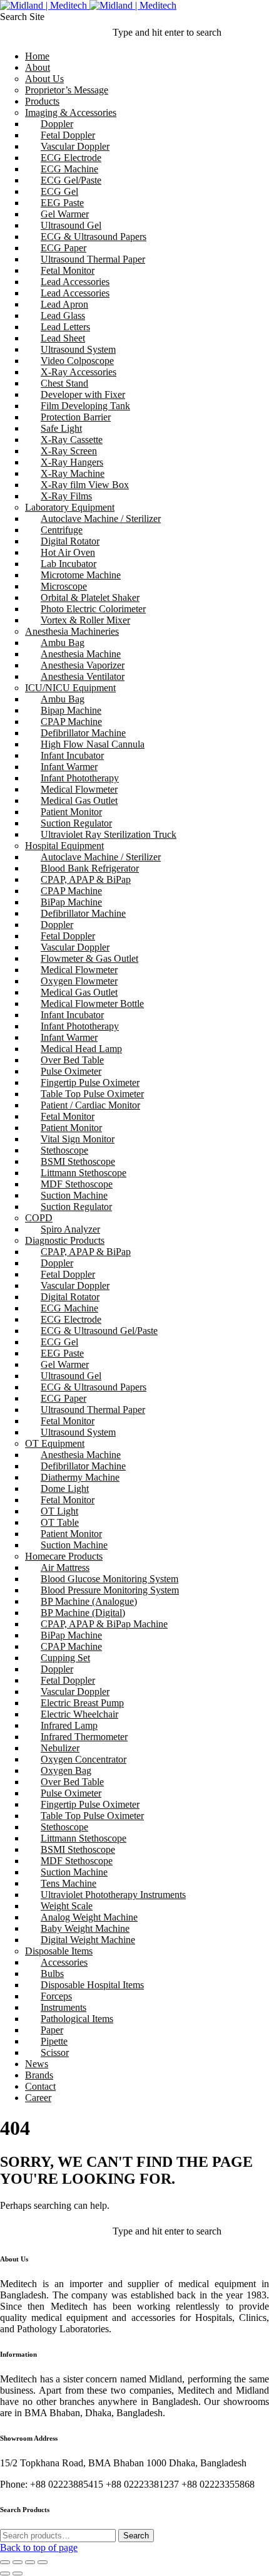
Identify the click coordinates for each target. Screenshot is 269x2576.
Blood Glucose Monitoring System (109, 1579)
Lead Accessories (75, 282)
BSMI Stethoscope (78, 1161)
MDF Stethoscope (77, 1184)
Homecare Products (64, 1556)
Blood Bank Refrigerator (90, 868)
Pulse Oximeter (71, 1071)
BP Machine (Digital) (83, 1613)
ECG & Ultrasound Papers (94, 237)
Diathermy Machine (80, 1477)
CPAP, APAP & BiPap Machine (104, 1624)
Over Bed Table (72, 1060)
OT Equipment (55, 1443)
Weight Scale (67, 1906)
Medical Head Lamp (81, 1049)
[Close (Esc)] (5, 2562)
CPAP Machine (71, 722)
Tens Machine (69, 1883)
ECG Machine (69, 169)
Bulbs (52, 1974)
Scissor (55, 2052)
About (38, 67)
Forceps (56, 1996)
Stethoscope (64, 1150)
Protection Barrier (76, 417)
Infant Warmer (69, 767)
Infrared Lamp (69, 1725)
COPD (39, 1218)
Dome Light (65, 1489)
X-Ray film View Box (85, 485)
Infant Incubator (72, 755)
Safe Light (61, 428)
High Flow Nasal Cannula (93, 744)
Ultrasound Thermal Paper (93, 259)
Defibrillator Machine (83, 733)
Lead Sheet (63, 338)
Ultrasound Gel (71, 225)
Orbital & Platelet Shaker (90, 597)
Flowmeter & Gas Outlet (89, 958)
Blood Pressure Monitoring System (110, 1590)
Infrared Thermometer (84, 1737)
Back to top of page (39, 2547)
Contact (40, 2086)
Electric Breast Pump (82, 1703)
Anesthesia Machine (81, 654)
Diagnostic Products (65, 1240)
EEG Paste (62, 203)
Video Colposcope (77, 361)
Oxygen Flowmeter (79, 981)
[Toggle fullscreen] (30, 2562)
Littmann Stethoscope (84, 1173)
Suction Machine (74, 1195)
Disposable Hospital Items (92, 1985)
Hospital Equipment (64, 846)
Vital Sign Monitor (78, 1139)
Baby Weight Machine (85, 1928)
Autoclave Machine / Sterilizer (101, 519)
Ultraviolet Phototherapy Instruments (113, 1895)
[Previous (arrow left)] (5, 2573)
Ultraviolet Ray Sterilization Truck (109, 834)
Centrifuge (62, 530)
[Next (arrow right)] (18, 2573)
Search (136, 2536)
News (37, 2064)
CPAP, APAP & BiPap (86, 879)
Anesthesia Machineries (72, 631)
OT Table (60, 1522)
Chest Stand (64, 383)
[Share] (18, 2562)
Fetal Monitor (68, 270)
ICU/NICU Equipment (70, 688)
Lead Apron (64, 304)
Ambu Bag (63, 643)
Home (37, 56)
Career (38, 2098)
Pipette (54, 2041)
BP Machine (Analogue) (89, 1601)
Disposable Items (59, 1951)
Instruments (63, 2007)
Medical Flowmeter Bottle (92, 1004)
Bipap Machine (71, 710)
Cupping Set (65, 1658)
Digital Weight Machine (88, 1940)
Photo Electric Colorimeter (93, 609)
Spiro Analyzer (70, 1229)
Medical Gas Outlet (79, 800)
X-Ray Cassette (72, 440)
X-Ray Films (66, 496)
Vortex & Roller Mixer (85, 620)
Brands (39, 2075)
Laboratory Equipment (70, 507)
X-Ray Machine (73, 473)
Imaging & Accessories (71, 112)
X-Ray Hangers (72, 462)
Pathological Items (77, 2019)
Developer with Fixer (83, 394)
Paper (52, 2030)
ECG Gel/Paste (71, 180)
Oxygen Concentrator (84, 1759)
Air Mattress (65, 1567)
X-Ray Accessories (79, 372)
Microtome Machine (81, 575)
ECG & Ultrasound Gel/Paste (99, 1331)
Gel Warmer (65, 214)
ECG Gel (59, 191)
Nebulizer (60, 1748)
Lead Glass (63, 315)
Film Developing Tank (85, 406)
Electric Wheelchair (79, 1714)
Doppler (57, 124)
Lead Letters (65, 327)
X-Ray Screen (69, 451)
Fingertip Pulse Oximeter (90, 1082)
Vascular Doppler (75, 146)
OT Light (59, 1511)
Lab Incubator (69, 564)
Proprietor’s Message (67, 90)
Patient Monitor (71, 812)
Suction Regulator (76, 823)
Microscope (64, 586)
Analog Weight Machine (89, 1917)
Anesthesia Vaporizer (83, 665)
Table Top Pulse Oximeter (92, 1094)
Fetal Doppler (68, 135)
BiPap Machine (71, 902)
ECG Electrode (71, 158)
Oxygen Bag (66, 1770)
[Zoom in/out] (43, 2562)
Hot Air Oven (68, 552)
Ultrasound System (78, 349)
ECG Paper (63, 248)
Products (42, 101)
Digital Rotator (70, 541)
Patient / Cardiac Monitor (90, 1105)
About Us (44, 79)
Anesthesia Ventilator (83, 676)
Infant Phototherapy (80, 778)
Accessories (64, 1962)
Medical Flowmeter (79, 789)
